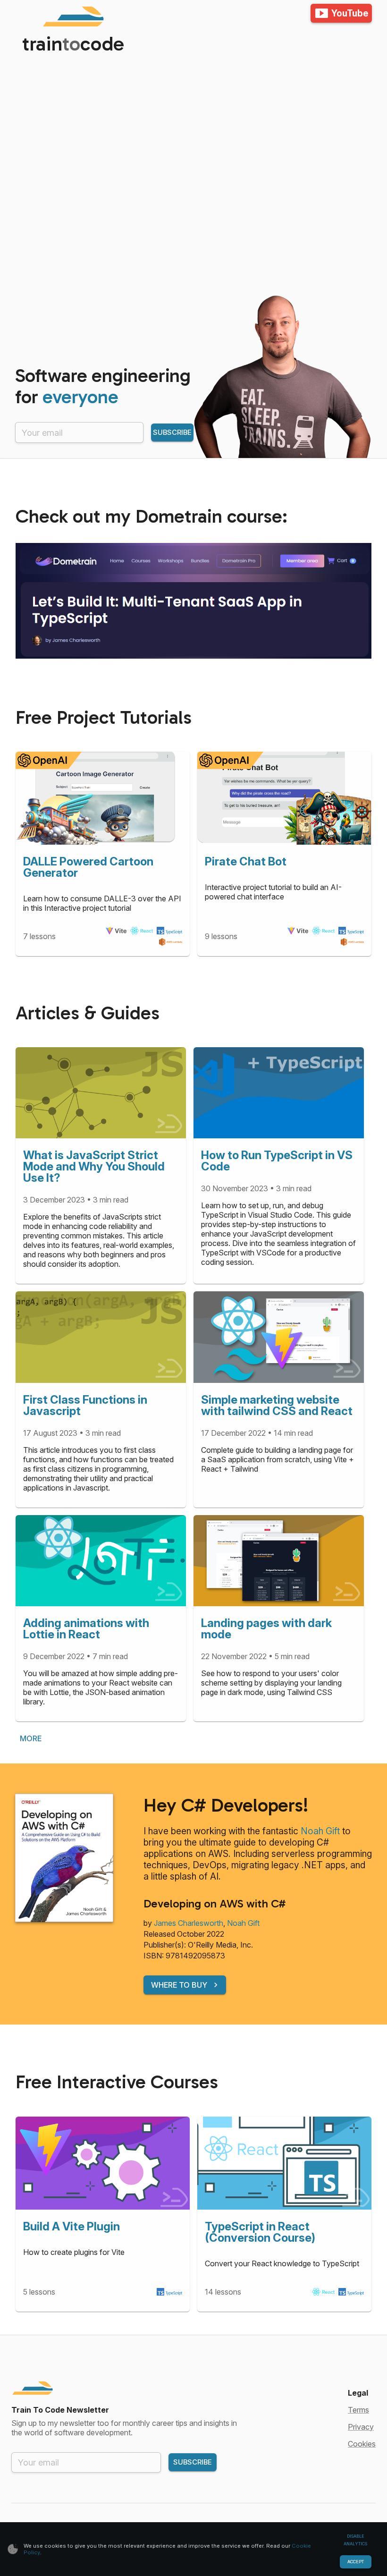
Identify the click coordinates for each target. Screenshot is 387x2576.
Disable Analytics (355, 2540)
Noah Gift (320, 1831)
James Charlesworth (189, 1923)
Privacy (361, 2427)
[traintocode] (47, 16)
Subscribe (172, 432)
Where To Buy (179, 1985)
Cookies (362, 2444)
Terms (358, 2410)
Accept (356, 2562)
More (31, 1738)
